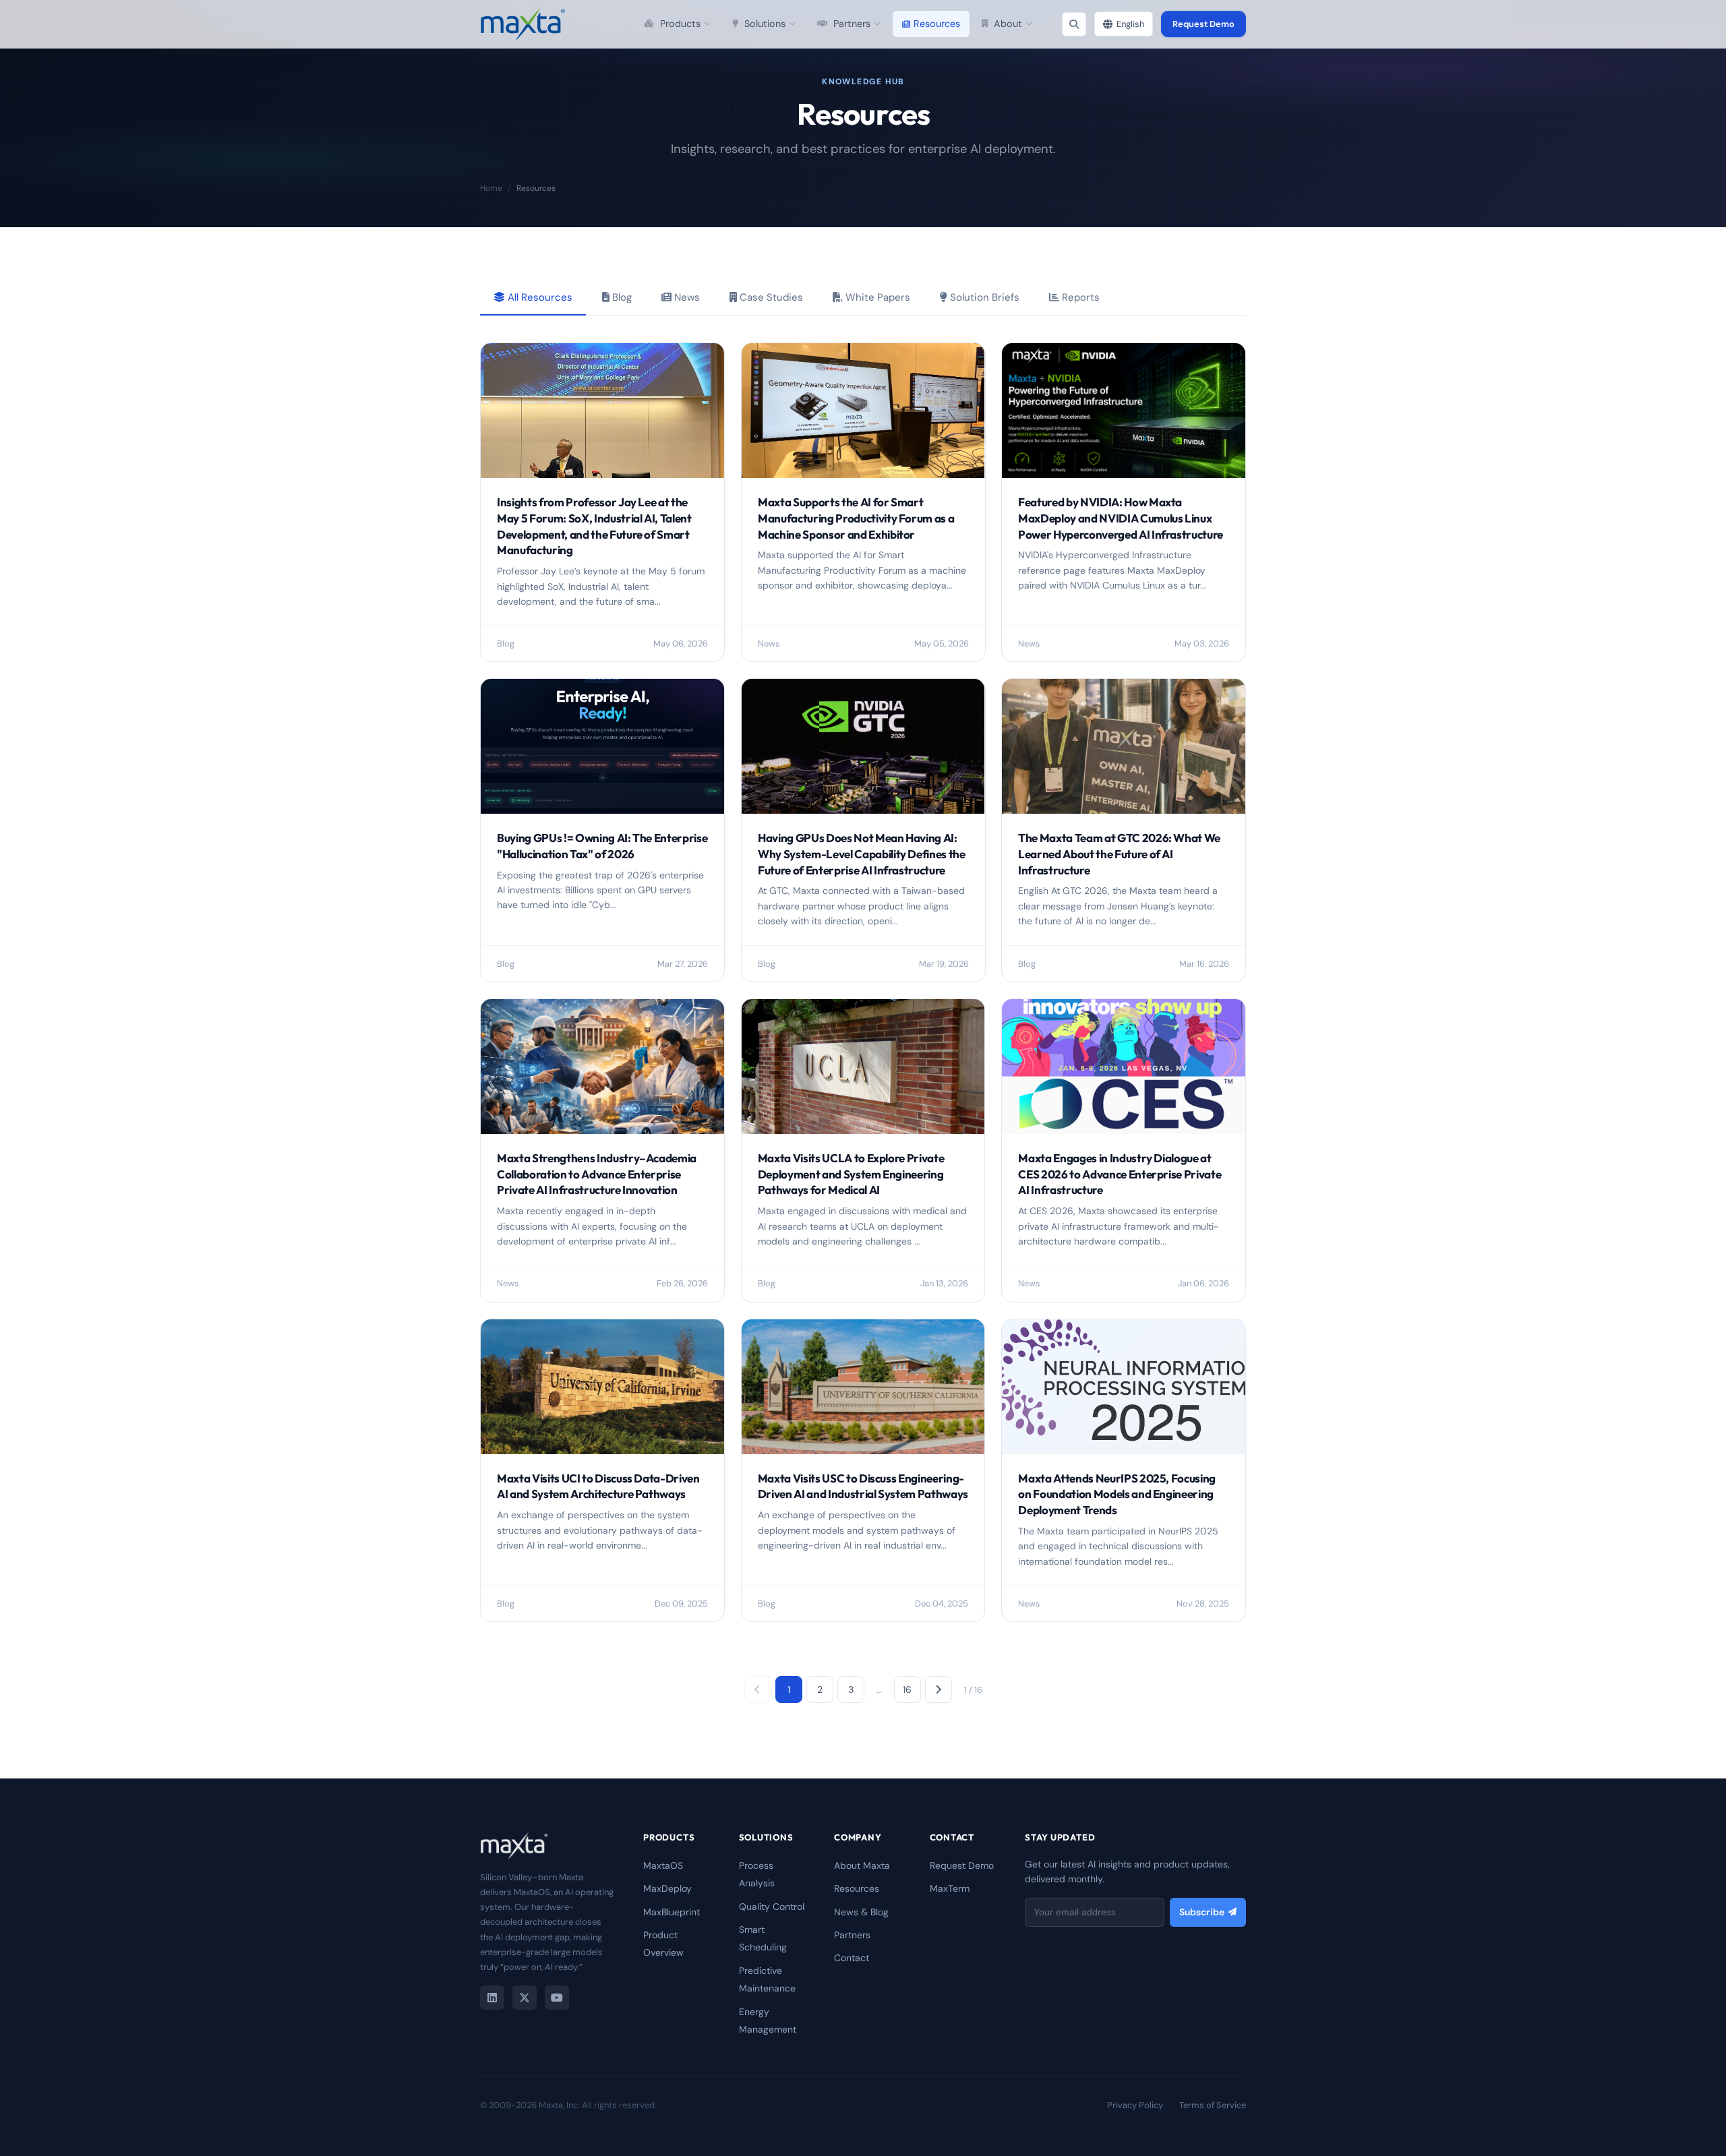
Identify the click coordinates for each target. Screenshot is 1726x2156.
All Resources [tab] (539, 297)
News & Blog (861, 1912)
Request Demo (1203, 24)
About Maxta (862, 1865)
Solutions (765, 24)
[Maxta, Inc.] (523, 24)
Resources (937, 24)
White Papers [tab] (876, 297)
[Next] (939, 1689)
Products (680, 24)
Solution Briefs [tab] (983, 297)
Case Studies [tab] (770, 297)
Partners (852, 24)
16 (907, 1689)
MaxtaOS (663, 1865)
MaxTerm (950, 1888)
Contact (852, 1958)
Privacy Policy (1135, 2105)
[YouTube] (557, 1998)
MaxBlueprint (672, 1912)
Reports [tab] (1079, 297)
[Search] (1074, 24)
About (1008, 24)
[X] (525, 1998)
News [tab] (686, 297)
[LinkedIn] (492, 1998)
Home (491, 188)
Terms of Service (1213, 2105)
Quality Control (772, 1907)
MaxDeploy (667, 1888)
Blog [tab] (621, 297)
